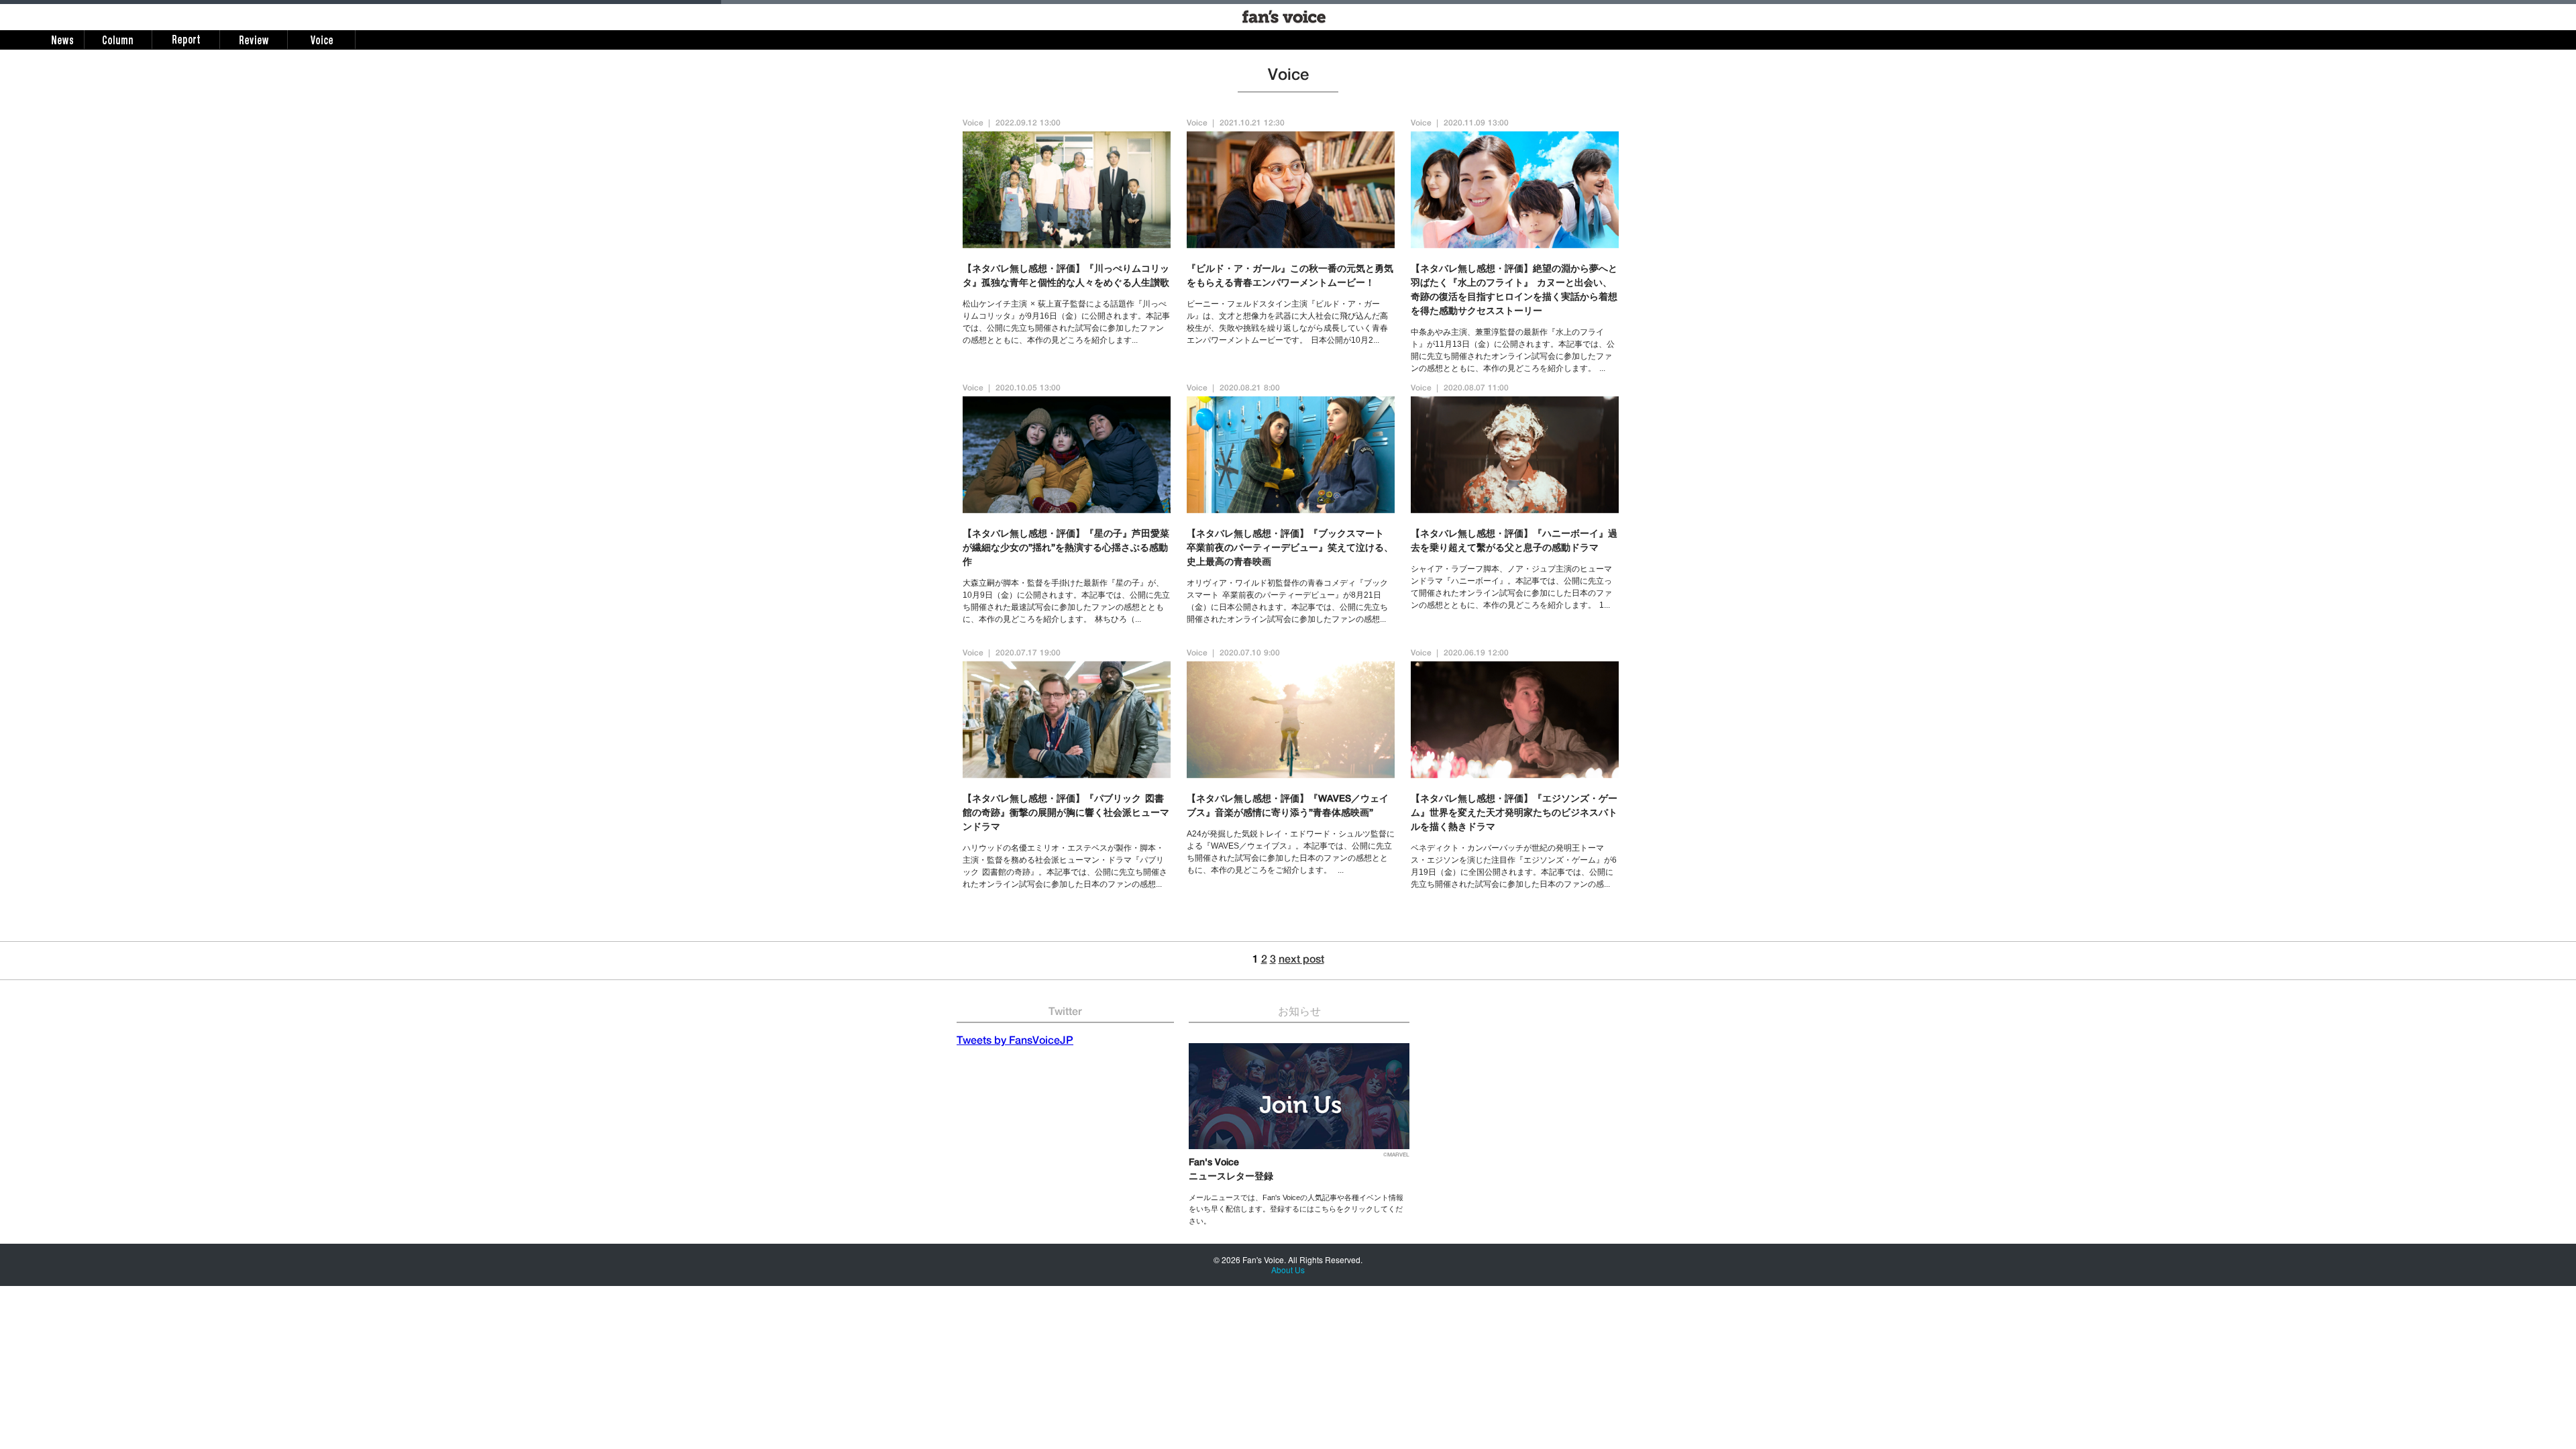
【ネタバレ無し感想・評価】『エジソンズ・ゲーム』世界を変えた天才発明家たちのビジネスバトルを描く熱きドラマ (1514, 814)
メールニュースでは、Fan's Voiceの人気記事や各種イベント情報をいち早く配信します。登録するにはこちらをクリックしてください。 (1296, 1209)
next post (1301, 961)
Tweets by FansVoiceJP (1015, 1042)
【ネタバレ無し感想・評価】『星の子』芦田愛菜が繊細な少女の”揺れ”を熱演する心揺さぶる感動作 (1066, 549)
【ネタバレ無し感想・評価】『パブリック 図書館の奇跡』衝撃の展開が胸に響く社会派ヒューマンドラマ (1066, 814)
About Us (1288, 1270)
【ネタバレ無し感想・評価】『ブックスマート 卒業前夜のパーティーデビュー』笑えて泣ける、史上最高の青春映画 (1290, 549)
